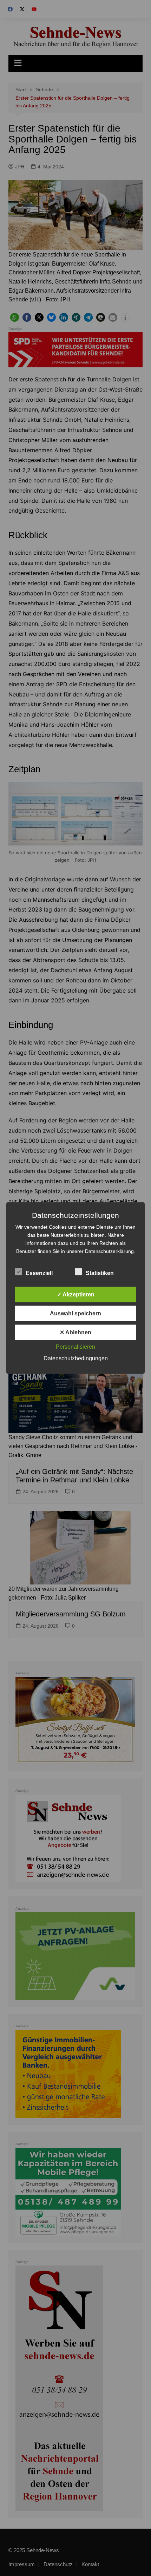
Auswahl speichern (75, 1313)
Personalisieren (75, 1347)
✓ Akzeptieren (76, 1294)
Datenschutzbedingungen (76, 1358)
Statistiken (100, 1273)
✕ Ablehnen (75, 1332)
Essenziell (39, 1273)
